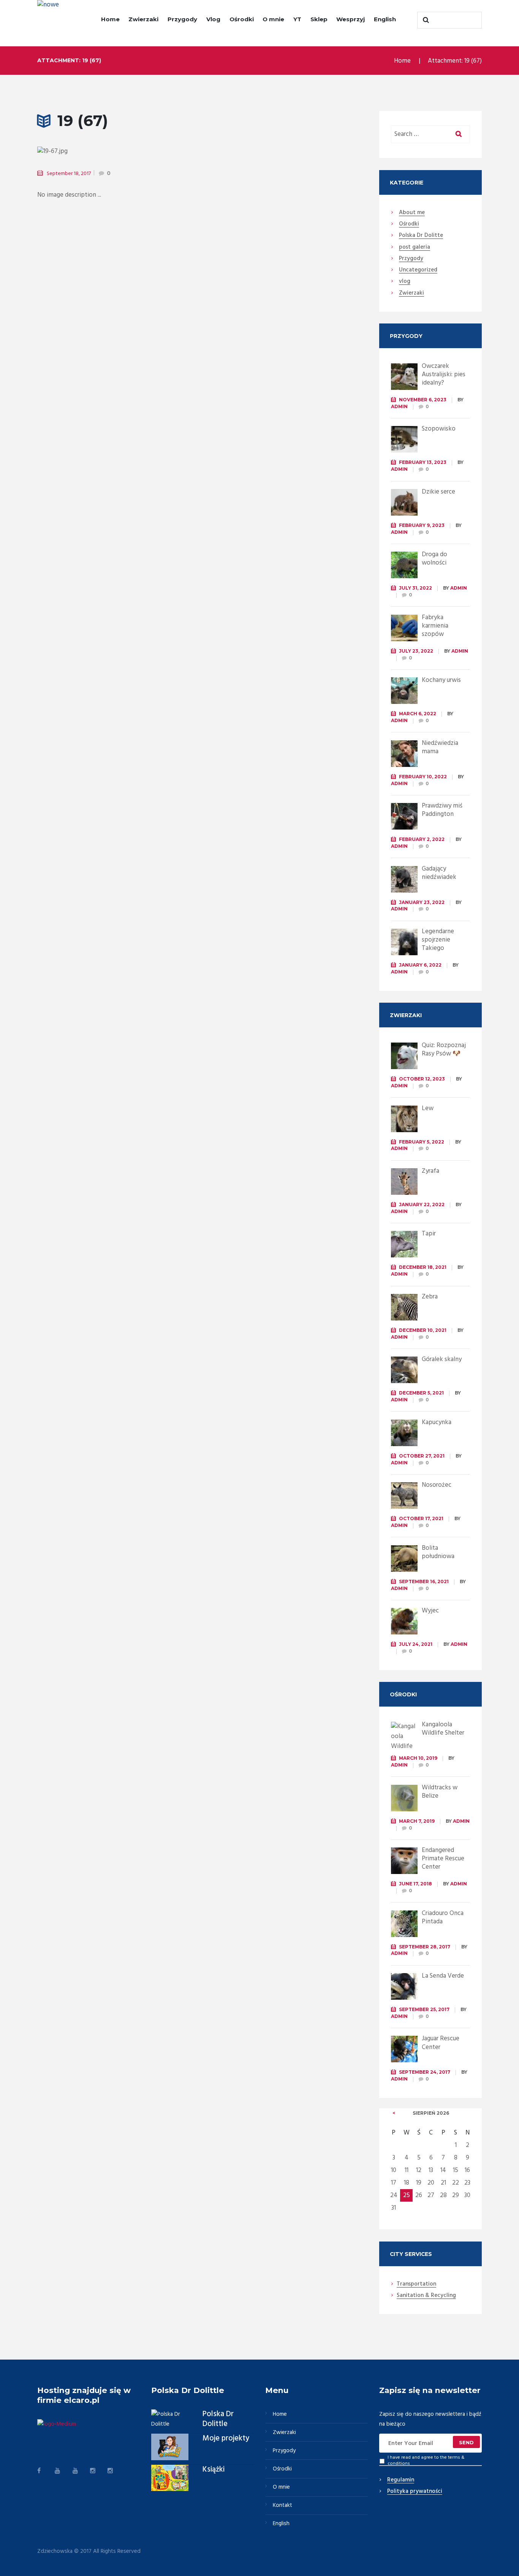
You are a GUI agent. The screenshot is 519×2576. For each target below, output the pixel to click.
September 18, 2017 (69, 174)
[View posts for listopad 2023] (394, 2113)
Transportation (416, 2284)
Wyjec (430, 1611)
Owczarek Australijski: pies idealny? (444, 375)
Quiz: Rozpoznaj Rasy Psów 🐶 (444, 1050)
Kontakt (282, 2505)
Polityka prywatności (415, 2492)
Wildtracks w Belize (440, 1792)
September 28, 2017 (425, 1947)
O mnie (273, 19)
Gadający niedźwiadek (439, 873)
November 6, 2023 (423, 400)
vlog (405, 282)
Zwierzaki (143, 19)
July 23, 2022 (416, 651)
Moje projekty (226, 2439)
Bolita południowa (438, 1552)
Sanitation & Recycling (426, 2296)
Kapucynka (437, 1422)
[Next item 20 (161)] (257, 151)
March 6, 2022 (418, 714)
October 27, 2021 (422, 1456)
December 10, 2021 (423, 1330)
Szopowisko (439, 429)
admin (399, 406)
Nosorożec (437, 1485)
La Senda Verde (443, 1976)
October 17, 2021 (421, 1518)
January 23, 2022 (422, 902)
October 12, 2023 (422, 1079)
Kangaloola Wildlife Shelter (443, 1729)
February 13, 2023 (423, 462)
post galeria (415, 248)
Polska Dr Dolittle (218, 2419)
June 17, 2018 (415, 1884)
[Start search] (425, 20)
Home (110, 19)
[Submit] (467, 2442)
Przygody (182, 19)
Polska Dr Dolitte (421, 236)
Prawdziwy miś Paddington (442, 810)
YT (297, 19)
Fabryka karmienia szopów (435, 626)
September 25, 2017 (424, 2009)
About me (412, 213)
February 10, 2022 (423, 777)
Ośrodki (242, 19)
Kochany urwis (441, 680)
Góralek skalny (442, 1359)
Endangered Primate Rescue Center (443, 1859)
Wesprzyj (350, 19)
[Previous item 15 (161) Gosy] (110, 151)
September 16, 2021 (424, 1581)
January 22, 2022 (422, 1204)
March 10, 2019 (418, 1758)
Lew (428, 1108)
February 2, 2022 (422, 839)
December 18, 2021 (423, 1267)
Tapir (429, 1234)
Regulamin (401, 2480)
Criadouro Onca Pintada (443, 1917)
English (385, 19)
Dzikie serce (438, 492)
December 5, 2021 (421, 1393)
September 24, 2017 (425, 2072)
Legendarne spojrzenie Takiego (438, 940)
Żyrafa (430, 1171)
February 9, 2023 (422, 525)
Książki (214, 2470)
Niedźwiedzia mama (440, 747)
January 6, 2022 (420, 965)
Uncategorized (418, 270)
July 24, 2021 (416, 1644)
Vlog (213, 19)
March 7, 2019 (417, 1821)
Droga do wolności (434, 559)
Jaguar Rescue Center (441, 2043)
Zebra (430, 1297)
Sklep (319, 19)
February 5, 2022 (422, 1142)
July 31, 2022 (415, 588)
